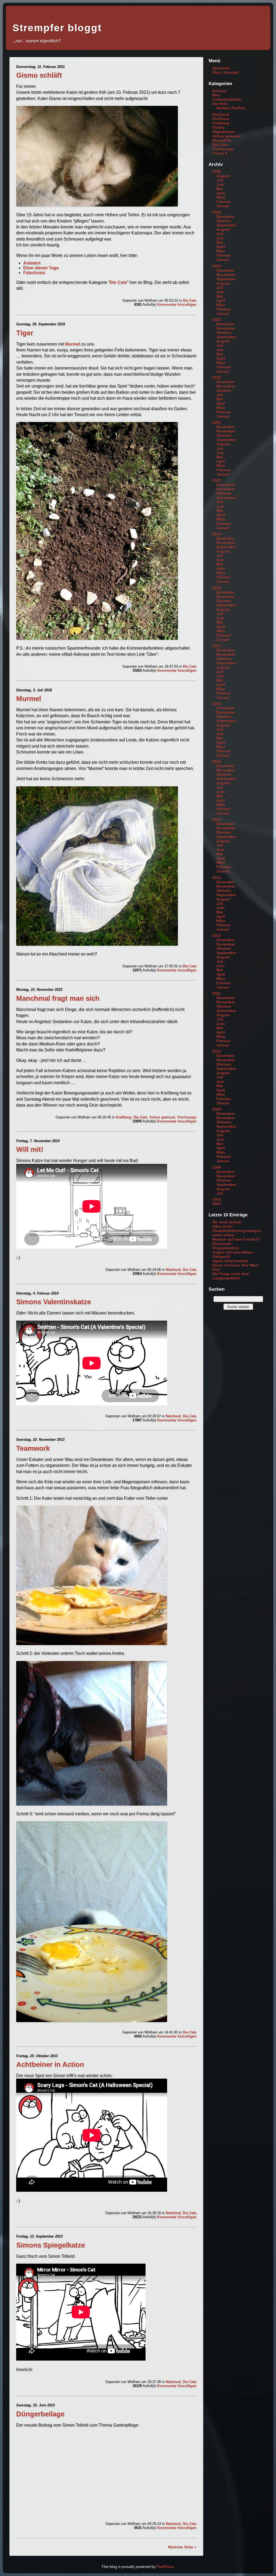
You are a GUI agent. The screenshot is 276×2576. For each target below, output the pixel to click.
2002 (217, 1199)
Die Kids (220, 104)
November (226, 275)
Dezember (225, 217)
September (226, 225)
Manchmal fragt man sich (58, 998)
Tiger (25, 333)
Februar (224, 202)
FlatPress (221, 119)
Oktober (224, 221)
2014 (217, 819)
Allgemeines (224, 132)
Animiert (32, 263)
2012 (217, 936)
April (221, 193)
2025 (217, 212)
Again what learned (230, 1261)
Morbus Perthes (231, 108)
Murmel (73, 344)
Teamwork (33, 1448)
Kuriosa (220, 91)
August (223, 176)
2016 (217, 704)
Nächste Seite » (182, 2547)
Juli (220, 180)
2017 (217, 646)
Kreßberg (124, 1117)
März (221, 197)
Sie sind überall (227, 1222)
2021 (217, 423)
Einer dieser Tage (41, 268)
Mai (220, 189)
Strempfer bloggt (57, 28)
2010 (217, 1051)
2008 (217, 1167)
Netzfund (173, 1270)
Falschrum (34, 273)
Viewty (218, 127)
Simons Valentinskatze (54, 1302)
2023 (217, 320)
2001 (217, 1204)
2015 (217, 762)
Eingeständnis (226, 1248)
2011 (217, 993)
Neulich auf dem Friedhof (236, 1239)
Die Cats (118, 282)
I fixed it (220, 153)
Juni (220, 184)
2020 (217, 480)
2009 (217, 1109)
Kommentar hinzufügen (177, 304)
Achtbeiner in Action (50, 2064)
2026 (217, 172)
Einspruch (222, 1244)
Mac (216, 95)
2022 (217, 378)
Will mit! (30, 1149)
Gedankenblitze (227, 99)
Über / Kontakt (226, 72)
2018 (217, 588)
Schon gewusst (162, 1117)
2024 (217, 266)
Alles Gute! (223, 1226)
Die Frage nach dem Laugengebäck (231, 1276)
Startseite (221, 68)
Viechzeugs (187, 1117)
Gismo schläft (39, 75)
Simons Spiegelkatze (51, 2245)
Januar (223, 206)
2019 (217, 534)
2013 (217, 878)
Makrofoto (222, 140)
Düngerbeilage (40, 2414)
